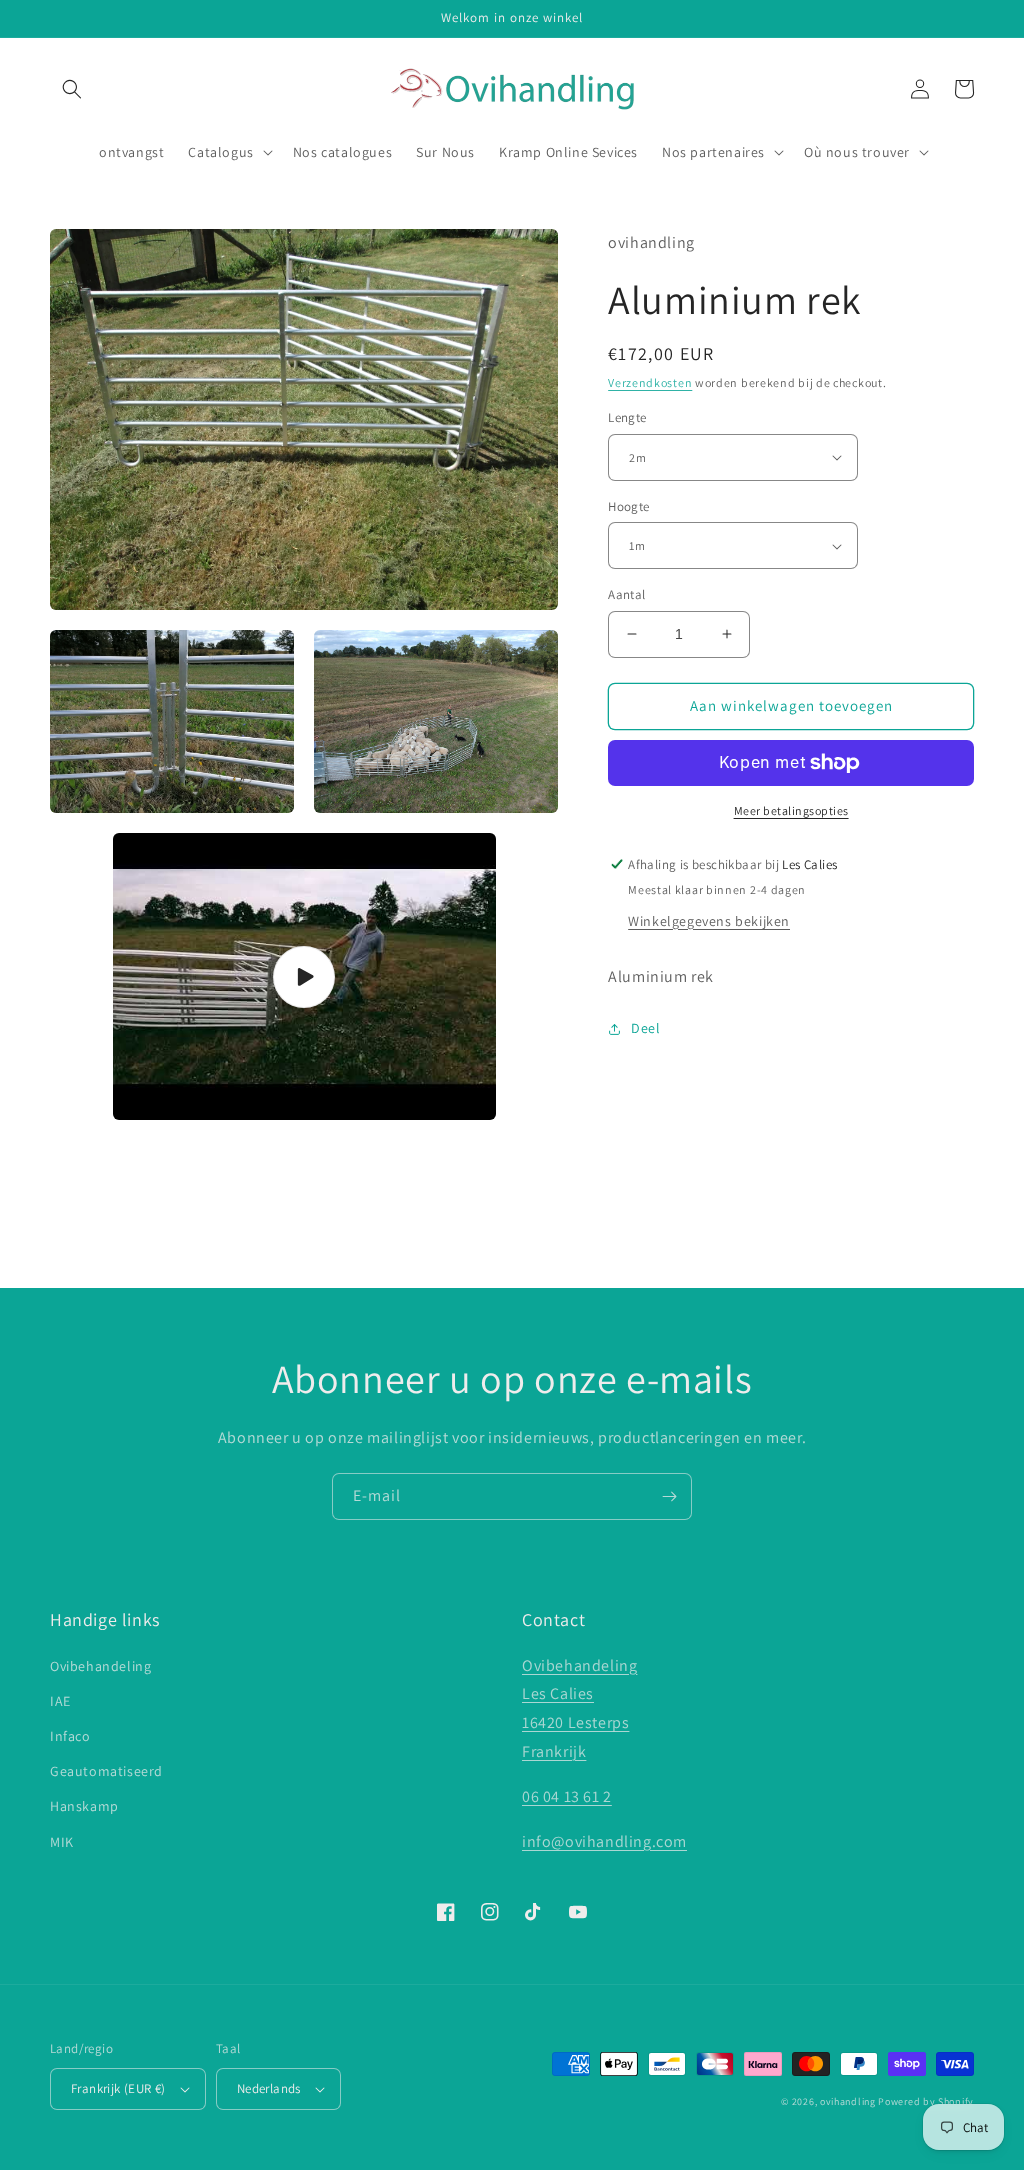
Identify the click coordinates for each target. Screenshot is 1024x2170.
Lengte (627, 417)
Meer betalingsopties (791, 810)
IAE (60, 1701)
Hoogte (628, 506)
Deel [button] (645, 1028)
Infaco (70, 1736)
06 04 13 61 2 (567, 1796)
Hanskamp (84, 1806)
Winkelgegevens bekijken (709, 921)
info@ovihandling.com (604, 1841)
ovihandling (848, 2101)
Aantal (626, 594)
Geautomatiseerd (106, 1771)
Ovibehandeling (100, 1666)
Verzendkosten (650, 382)
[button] (72, 89)
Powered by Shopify (926, 2101)
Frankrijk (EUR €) (118, 2088)
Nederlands (269, 2088)
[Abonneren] (669, 1496)
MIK (62, 1842)
